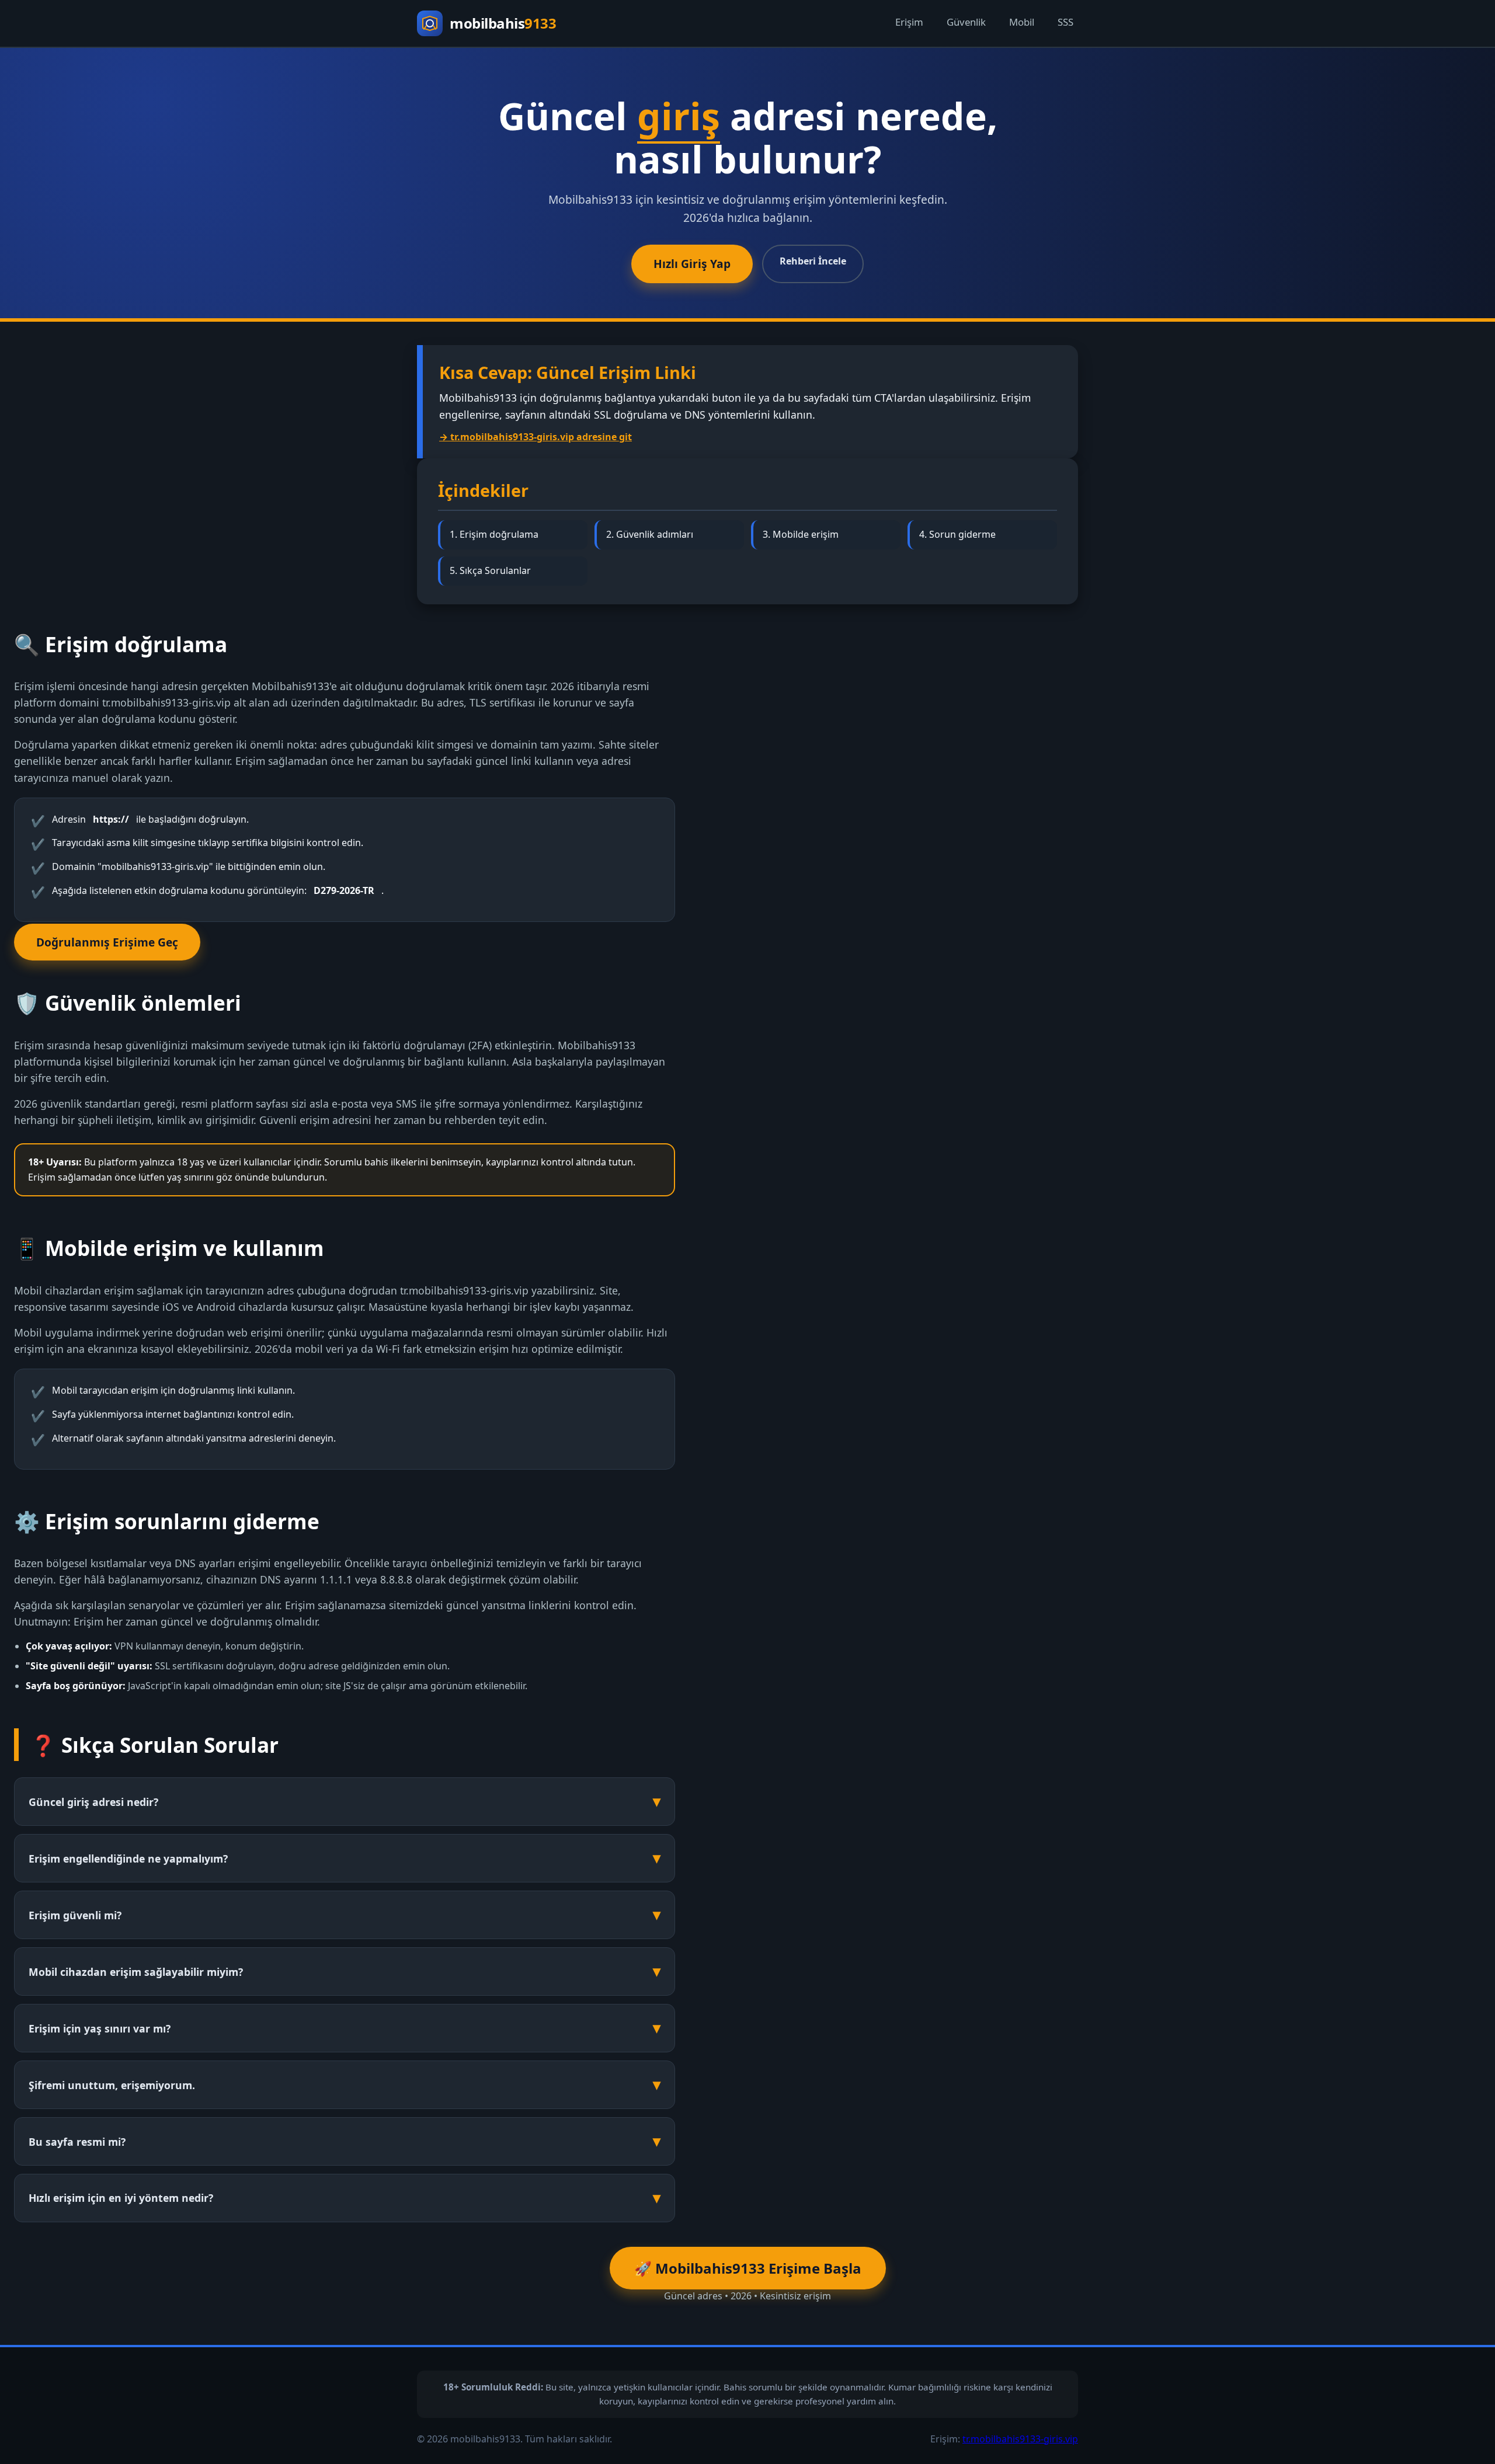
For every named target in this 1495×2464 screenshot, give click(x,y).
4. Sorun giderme (957, 534)
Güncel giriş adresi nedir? (93, 1802)
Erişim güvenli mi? (75, 1915)
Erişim (909, 22)
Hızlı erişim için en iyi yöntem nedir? (121, 2198)
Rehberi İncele (813, 261)
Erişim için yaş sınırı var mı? (100, 2028)
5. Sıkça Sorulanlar (490, 570)
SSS (1065, 22)
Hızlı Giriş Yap (692, 264)
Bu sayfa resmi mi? (77, 2142)
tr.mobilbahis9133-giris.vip (1020, 2439)
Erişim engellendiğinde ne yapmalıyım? (128, 1859)
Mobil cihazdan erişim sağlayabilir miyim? (136, 1972)
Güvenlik (966, 22)
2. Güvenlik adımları (650, 534)
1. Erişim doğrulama (494, 534)
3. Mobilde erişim (801, 534)
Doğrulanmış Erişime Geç (107, 942)
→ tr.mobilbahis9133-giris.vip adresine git (536, 437)
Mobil (1022, 22)
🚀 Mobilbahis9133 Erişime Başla (748, 2268)
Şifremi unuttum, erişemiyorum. (112, 2085)
